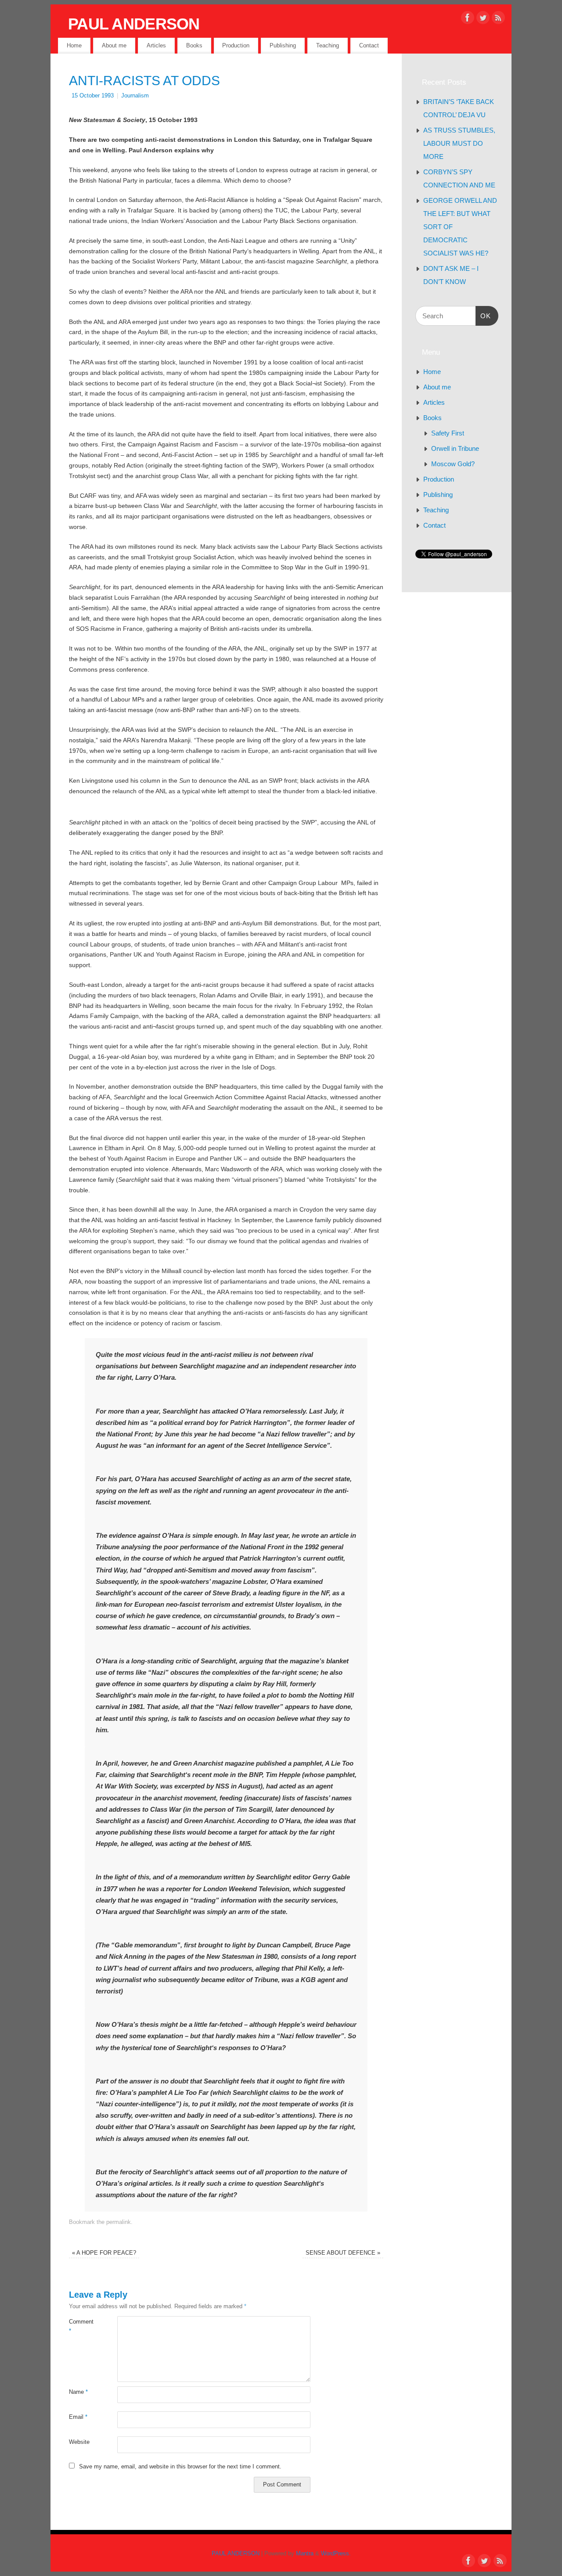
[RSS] (498, 19)
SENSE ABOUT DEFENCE (343, 2253)
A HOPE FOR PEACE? (104, 2253)
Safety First (448, 433)
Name (78, 2392)
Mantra (305, 2554)
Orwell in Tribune (455, 448)
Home (74, 45)
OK (483, 316)
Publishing (283, 45)
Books (194, 45)
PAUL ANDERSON (134, 24)
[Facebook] (468, 19)
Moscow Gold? (453, 464)
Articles (156, 45)
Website (79, 2442)
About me (114, 45)
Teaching (328, 45)
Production (236, 45)
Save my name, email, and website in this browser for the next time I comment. (180, 2467)
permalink (119, 2222)
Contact (369, 45)
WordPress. (336, 2554)
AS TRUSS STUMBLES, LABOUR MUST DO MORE (459, 143)
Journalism (135, 96)
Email (78, 2417)
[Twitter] (483, 19)
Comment (81, 2326)
